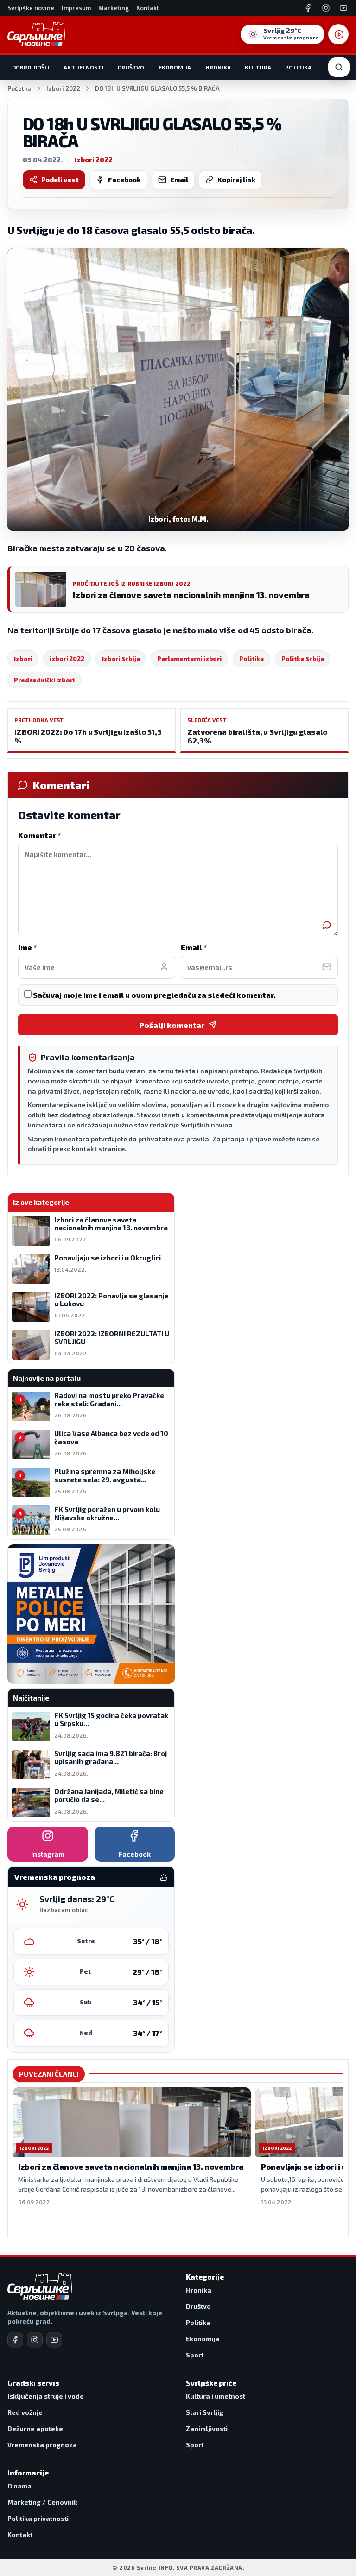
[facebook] (15, 2340)
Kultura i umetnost (216, 2396)
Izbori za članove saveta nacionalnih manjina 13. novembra (131, 2167)
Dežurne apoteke (35, 2428)
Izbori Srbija (121, 659)
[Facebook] (308, 8)
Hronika (218, 67)
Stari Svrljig (205, 2412)
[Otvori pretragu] (339, 67)
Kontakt (148, 8)
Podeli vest (60, 180)
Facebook (124, 180)
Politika (298, 67)
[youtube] (54, 2340)
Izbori (23, 659)
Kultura (258, 67)
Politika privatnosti (38, 2518)
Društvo (131, 67)
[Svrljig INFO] (36, 34)
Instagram (48, 1854)
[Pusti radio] (338, 34)
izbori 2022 (67, 659)
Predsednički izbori (44, 680)
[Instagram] (326, 8)
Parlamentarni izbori (189, 659)
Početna (19, 88)
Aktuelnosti (83, 67)
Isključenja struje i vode (46, 2396)
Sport (195, 2355)
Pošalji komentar (172, 1025)
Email (179, 180)
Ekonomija (175, 67)
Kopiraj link (236, 180)
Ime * (27, 947)
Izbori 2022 (63, 88)
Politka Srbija (302, 659)
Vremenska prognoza (42, 2445)
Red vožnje (25, 2412)
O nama (19, 2486)
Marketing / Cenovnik (42, 2502)
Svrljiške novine (31, 8)
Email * (194, 947)
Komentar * (39, 835)
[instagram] (35, 2340)
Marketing (114, 8)
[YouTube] (343, 8)
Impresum (76, 8)
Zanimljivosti (207, 2428)
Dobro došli (31, 67)
